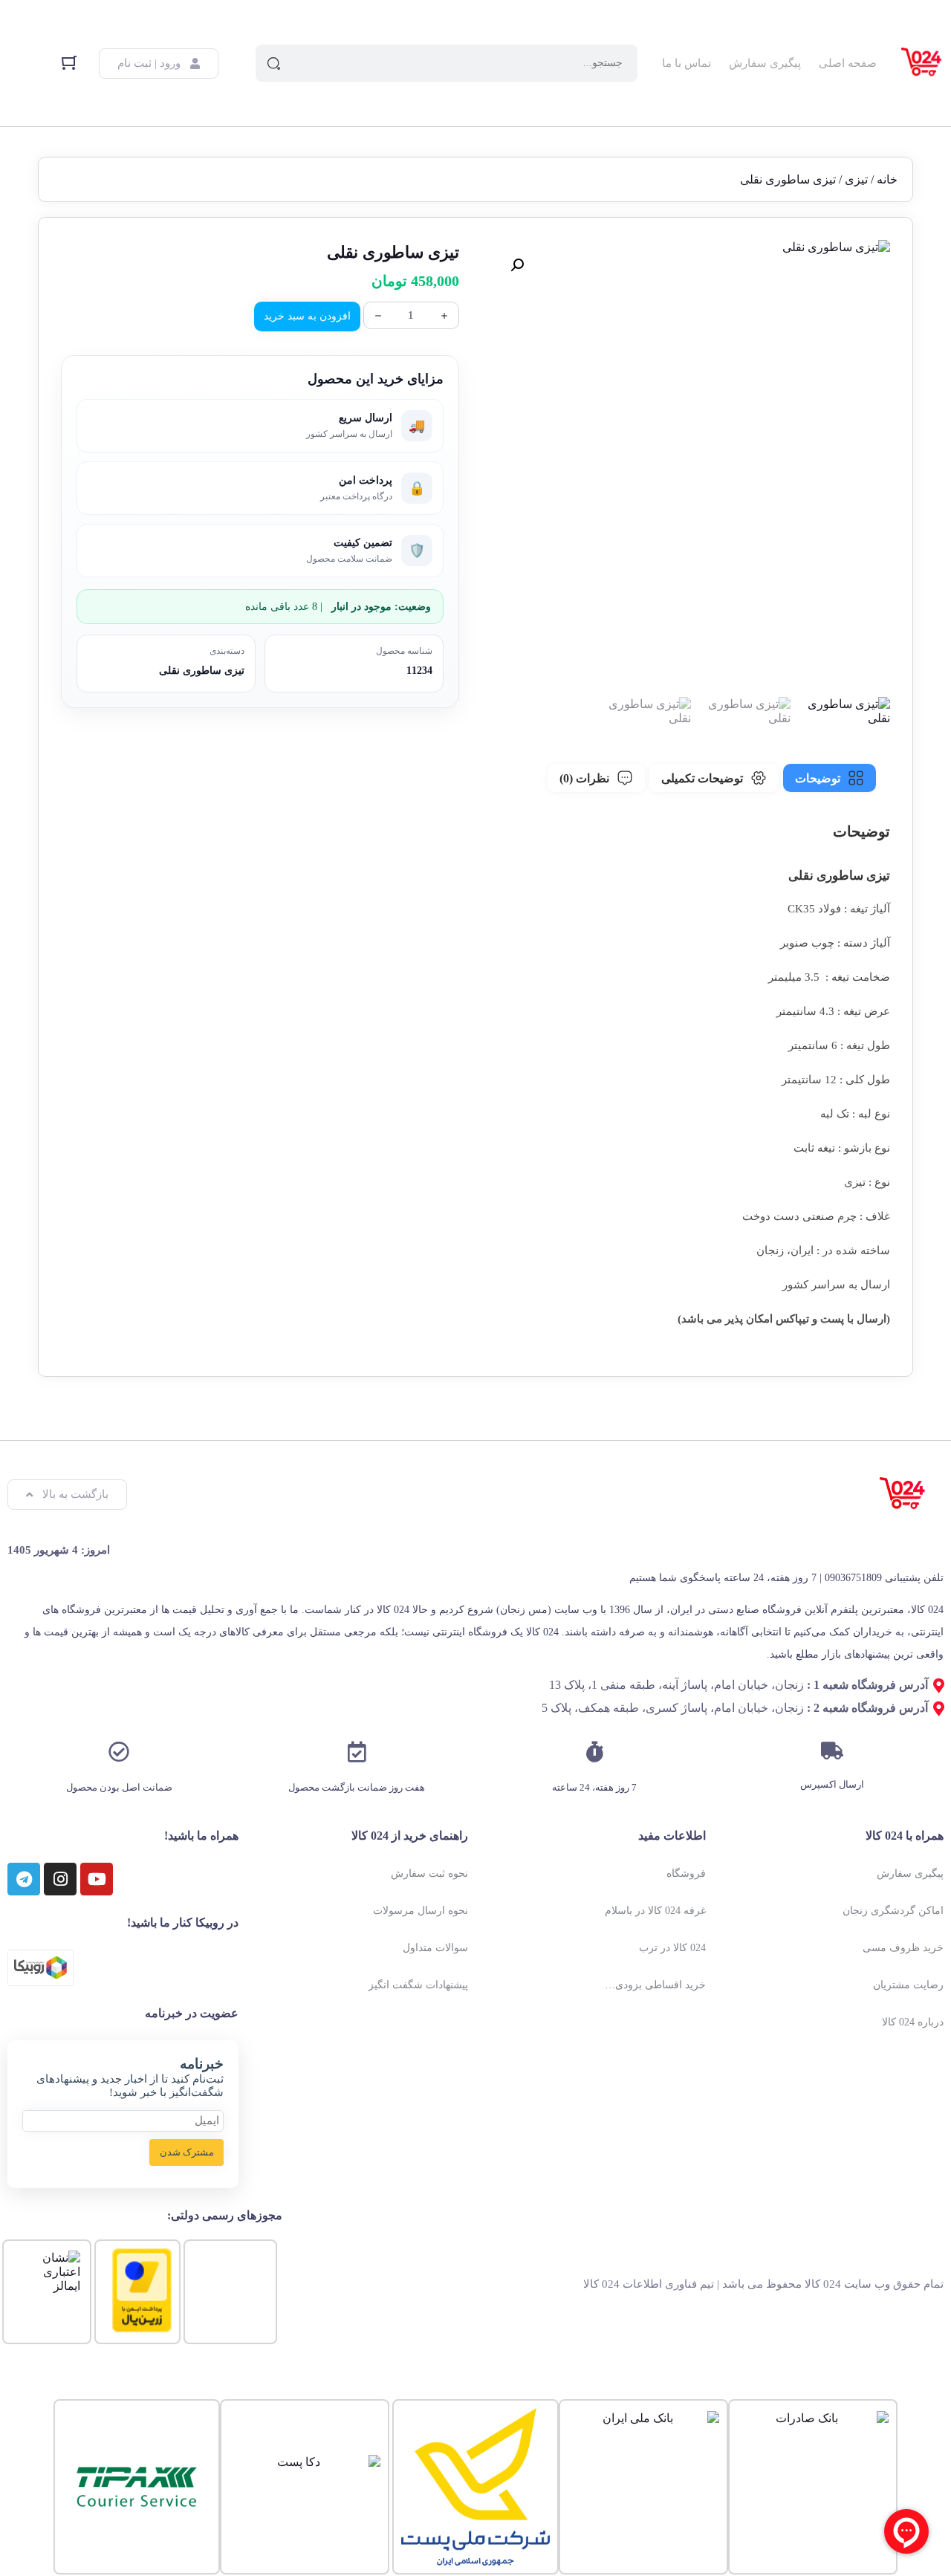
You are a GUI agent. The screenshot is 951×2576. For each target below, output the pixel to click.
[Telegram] (24, 1879)
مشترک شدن (187, 2152)
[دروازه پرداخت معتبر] (142, 2328)
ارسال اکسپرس (832, 1784)
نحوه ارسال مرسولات (421, 1911)
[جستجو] (274, 63)
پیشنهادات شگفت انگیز (418, 1985)
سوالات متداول (435, 1948)
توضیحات (818, 778)
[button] (517, 265)
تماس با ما (687, 63)
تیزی (856, 179)
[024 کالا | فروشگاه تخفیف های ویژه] (922, 63)
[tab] (830, 778)
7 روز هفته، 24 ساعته (594, 1787)
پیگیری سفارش (765, 63)
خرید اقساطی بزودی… (655, 1985)
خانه (887, 179)
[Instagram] (60, 1879)
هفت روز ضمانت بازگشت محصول (357, 1787)
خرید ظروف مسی (903, 1948)
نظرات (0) (584, 778)
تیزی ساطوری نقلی (202, 671)
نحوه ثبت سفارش (429, 1873)
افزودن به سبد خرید (307, 316)
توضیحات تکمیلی (702, 778)
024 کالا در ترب (672, 1948)
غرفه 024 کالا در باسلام (655, 1911)
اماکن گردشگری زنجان (893, 1911)
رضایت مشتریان (908, 1985)
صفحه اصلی (848, 63)
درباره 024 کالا (913, 2022)
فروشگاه (686, 1873)
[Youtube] (97, 1879)
